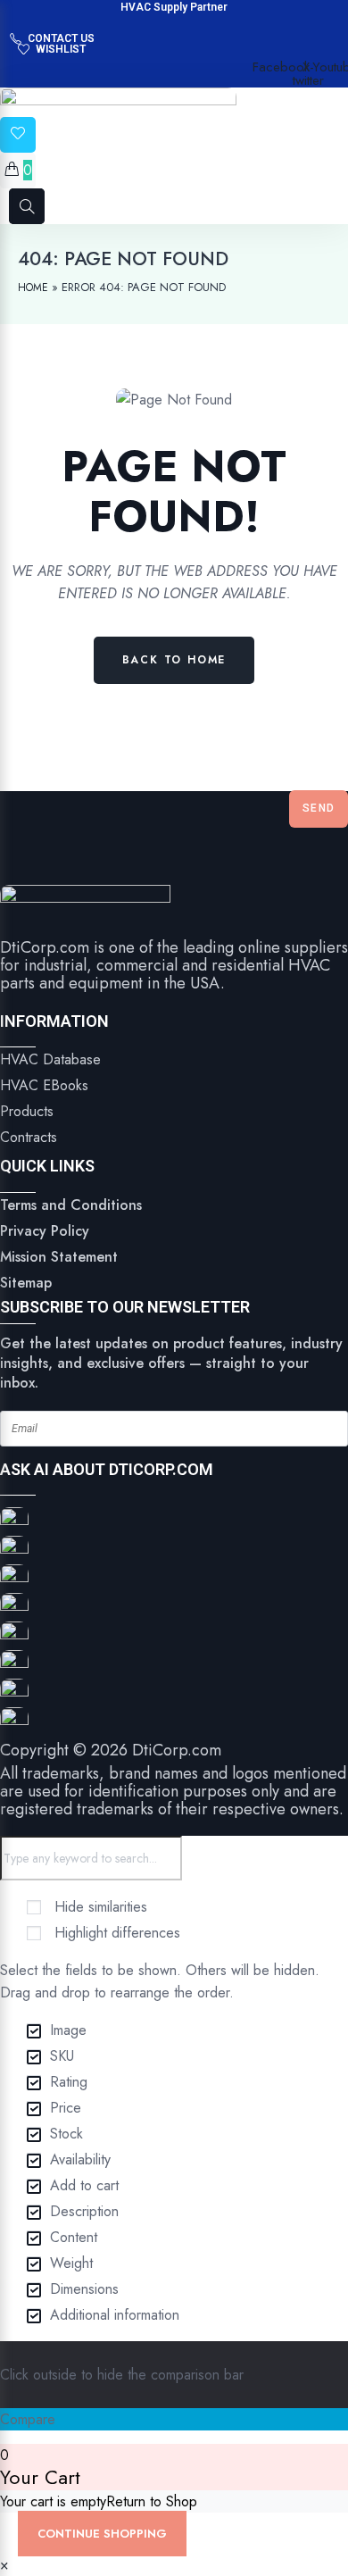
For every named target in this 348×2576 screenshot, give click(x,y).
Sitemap (26, 1283)
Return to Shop (152, 2501)
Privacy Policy (45, 1231)
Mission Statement (59, 1257)
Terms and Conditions (71, 1205)
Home (33, 288)
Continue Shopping (102, 2534)
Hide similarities (99, 1907)
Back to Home (174, 660)
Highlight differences (115, 1933)
